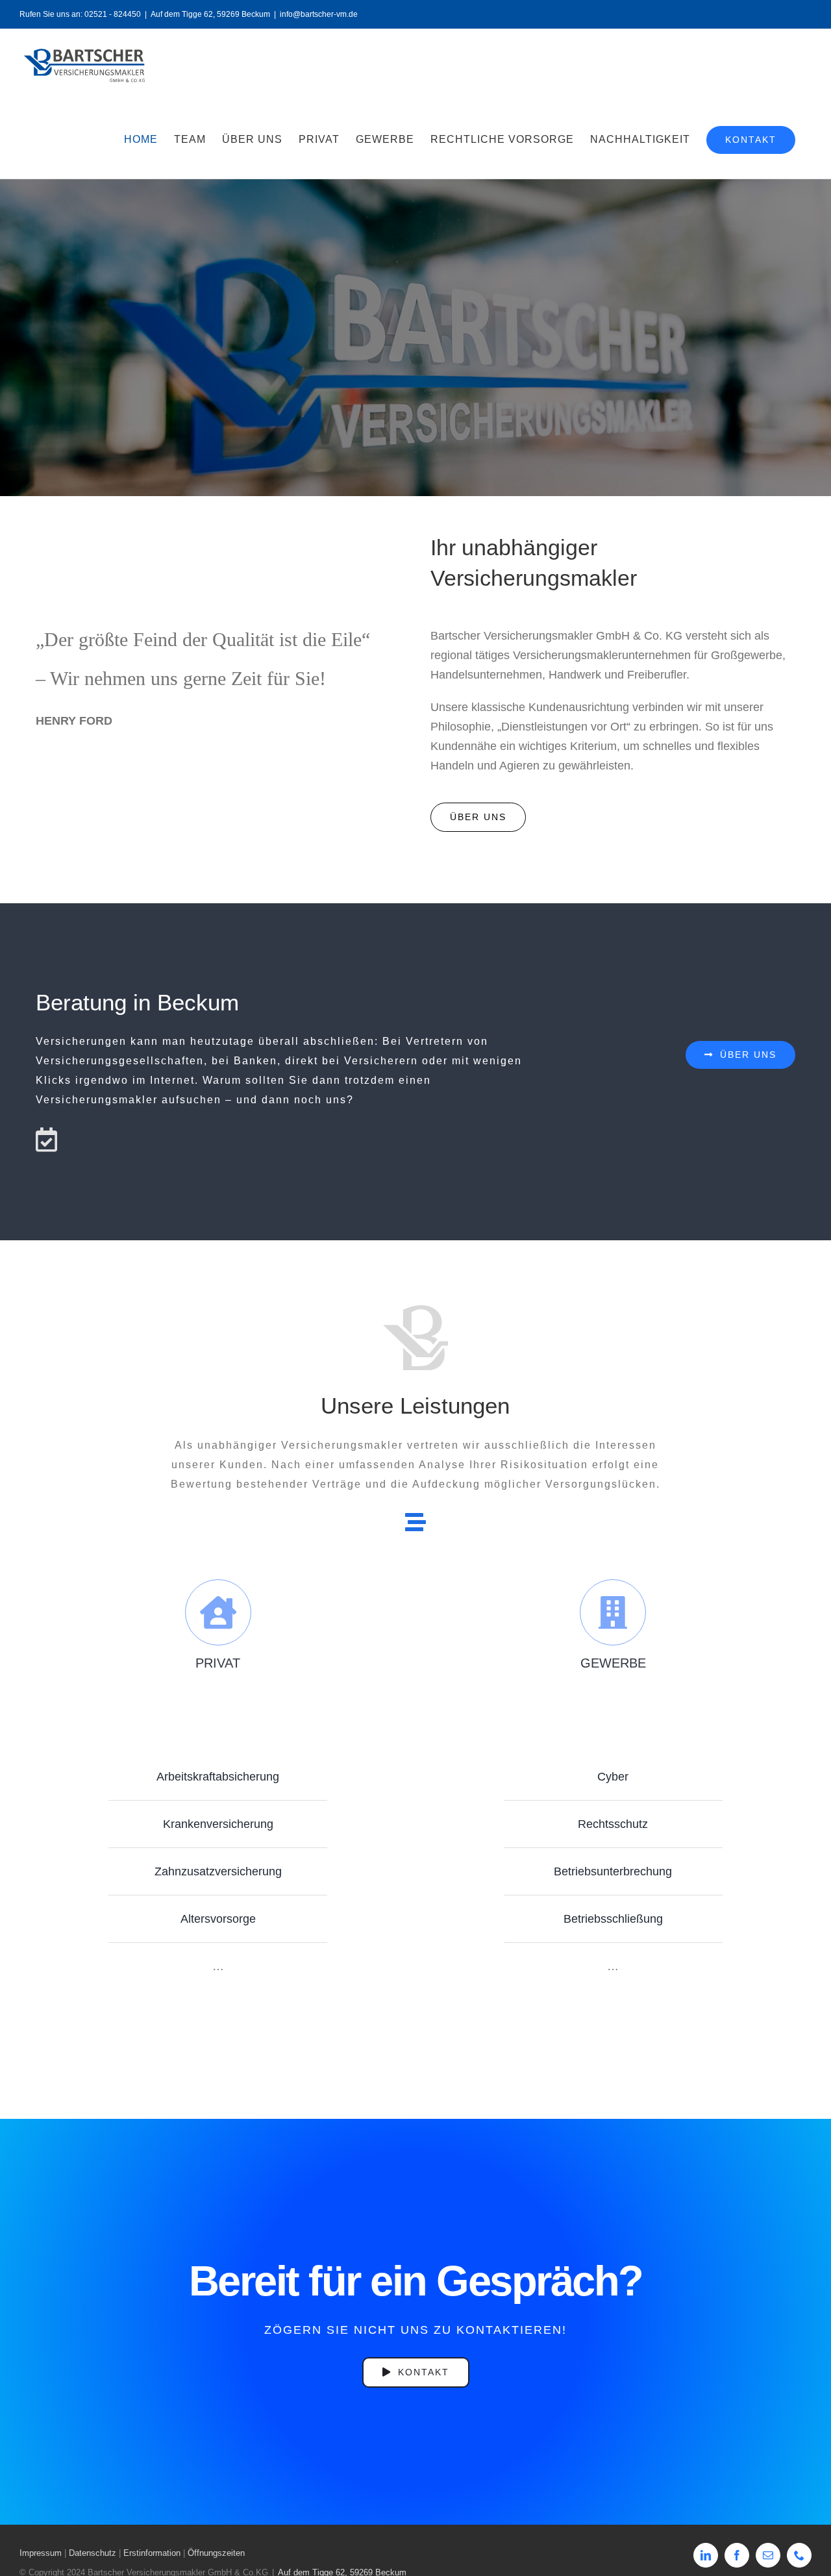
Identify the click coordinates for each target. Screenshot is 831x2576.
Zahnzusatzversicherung (218, 1871)
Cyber (613, 1777)
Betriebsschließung (613, 1919)
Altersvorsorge (218, 1919)
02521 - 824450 (113, 14)
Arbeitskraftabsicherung (218, 1777)
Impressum (41, 2553)
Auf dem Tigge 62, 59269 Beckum (210, 14)
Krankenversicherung (218, 1824)
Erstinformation (152, 2553)
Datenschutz (93, 2553)
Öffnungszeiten (216, 2553)
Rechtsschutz (613, 1824)
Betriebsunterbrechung (613, 1871)
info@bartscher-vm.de (319, 14)
